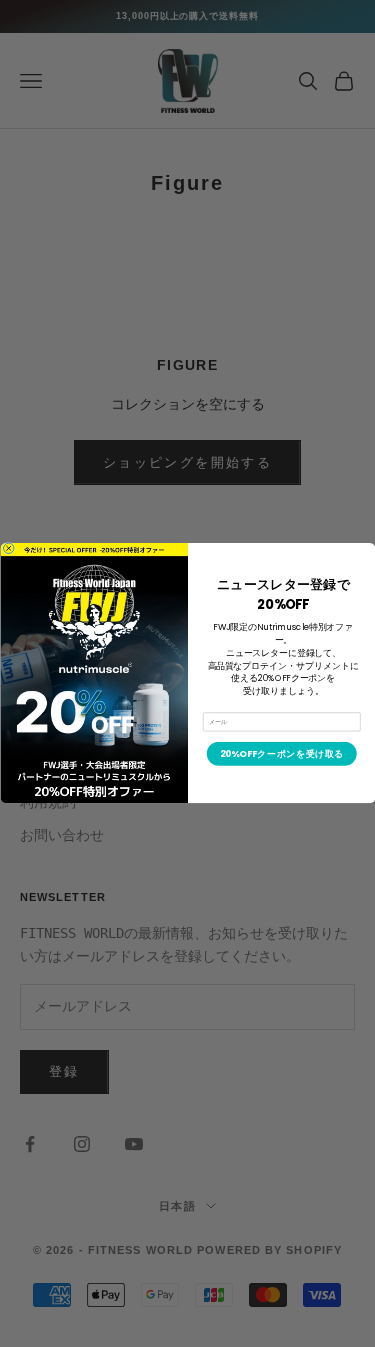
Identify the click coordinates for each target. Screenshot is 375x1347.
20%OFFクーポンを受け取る (281, 754)
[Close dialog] (8, 548)
